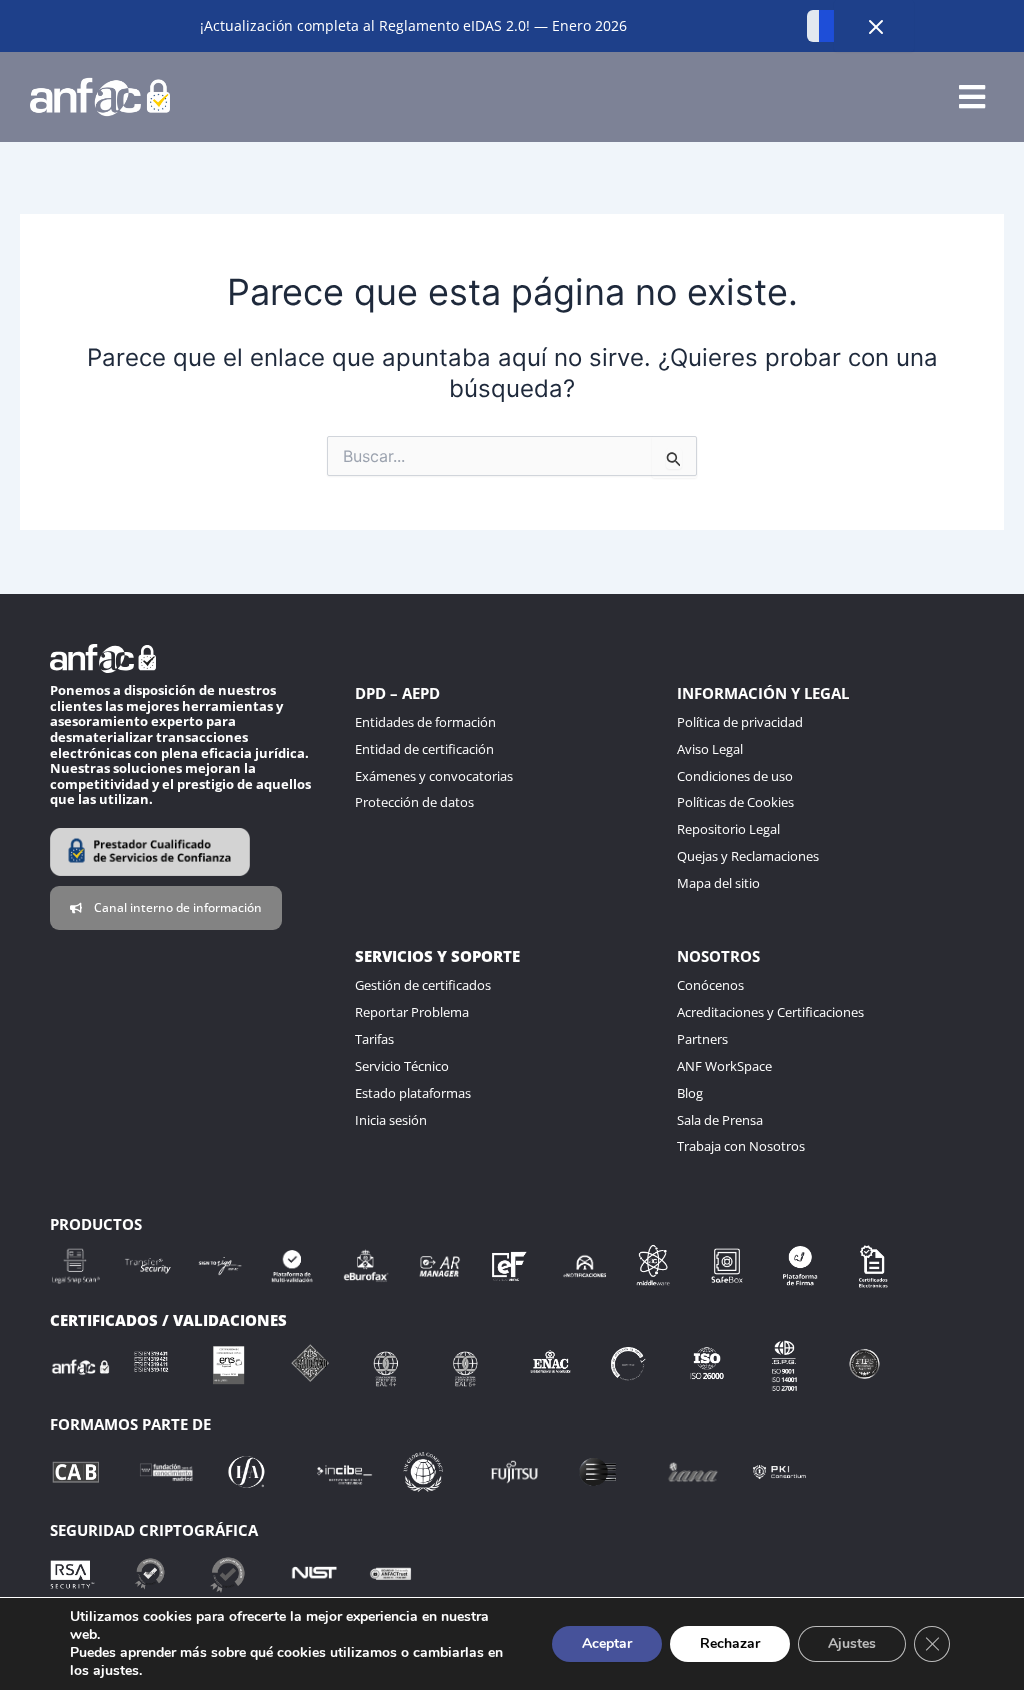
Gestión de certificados (423, 985)
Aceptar (607, 1643)
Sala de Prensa (720, 1120)
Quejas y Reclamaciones (748, 856)
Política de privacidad (740, 722)
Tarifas (374, 1039)
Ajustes (852, 1643)
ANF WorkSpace (724, 1066)
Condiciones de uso (735, 776)
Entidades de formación (425, 722)
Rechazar (730, 1643)
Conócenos (710, 985)
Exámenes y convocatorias (434, 776)
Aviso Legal (710, 749)
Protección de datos (414, 802)
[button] (971, 97)
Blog (690, 1093)
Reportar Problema (412, 1012)
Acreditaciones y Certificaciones (770, 1012)
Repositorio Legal (728, 829)
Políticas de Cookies (735, 802)
